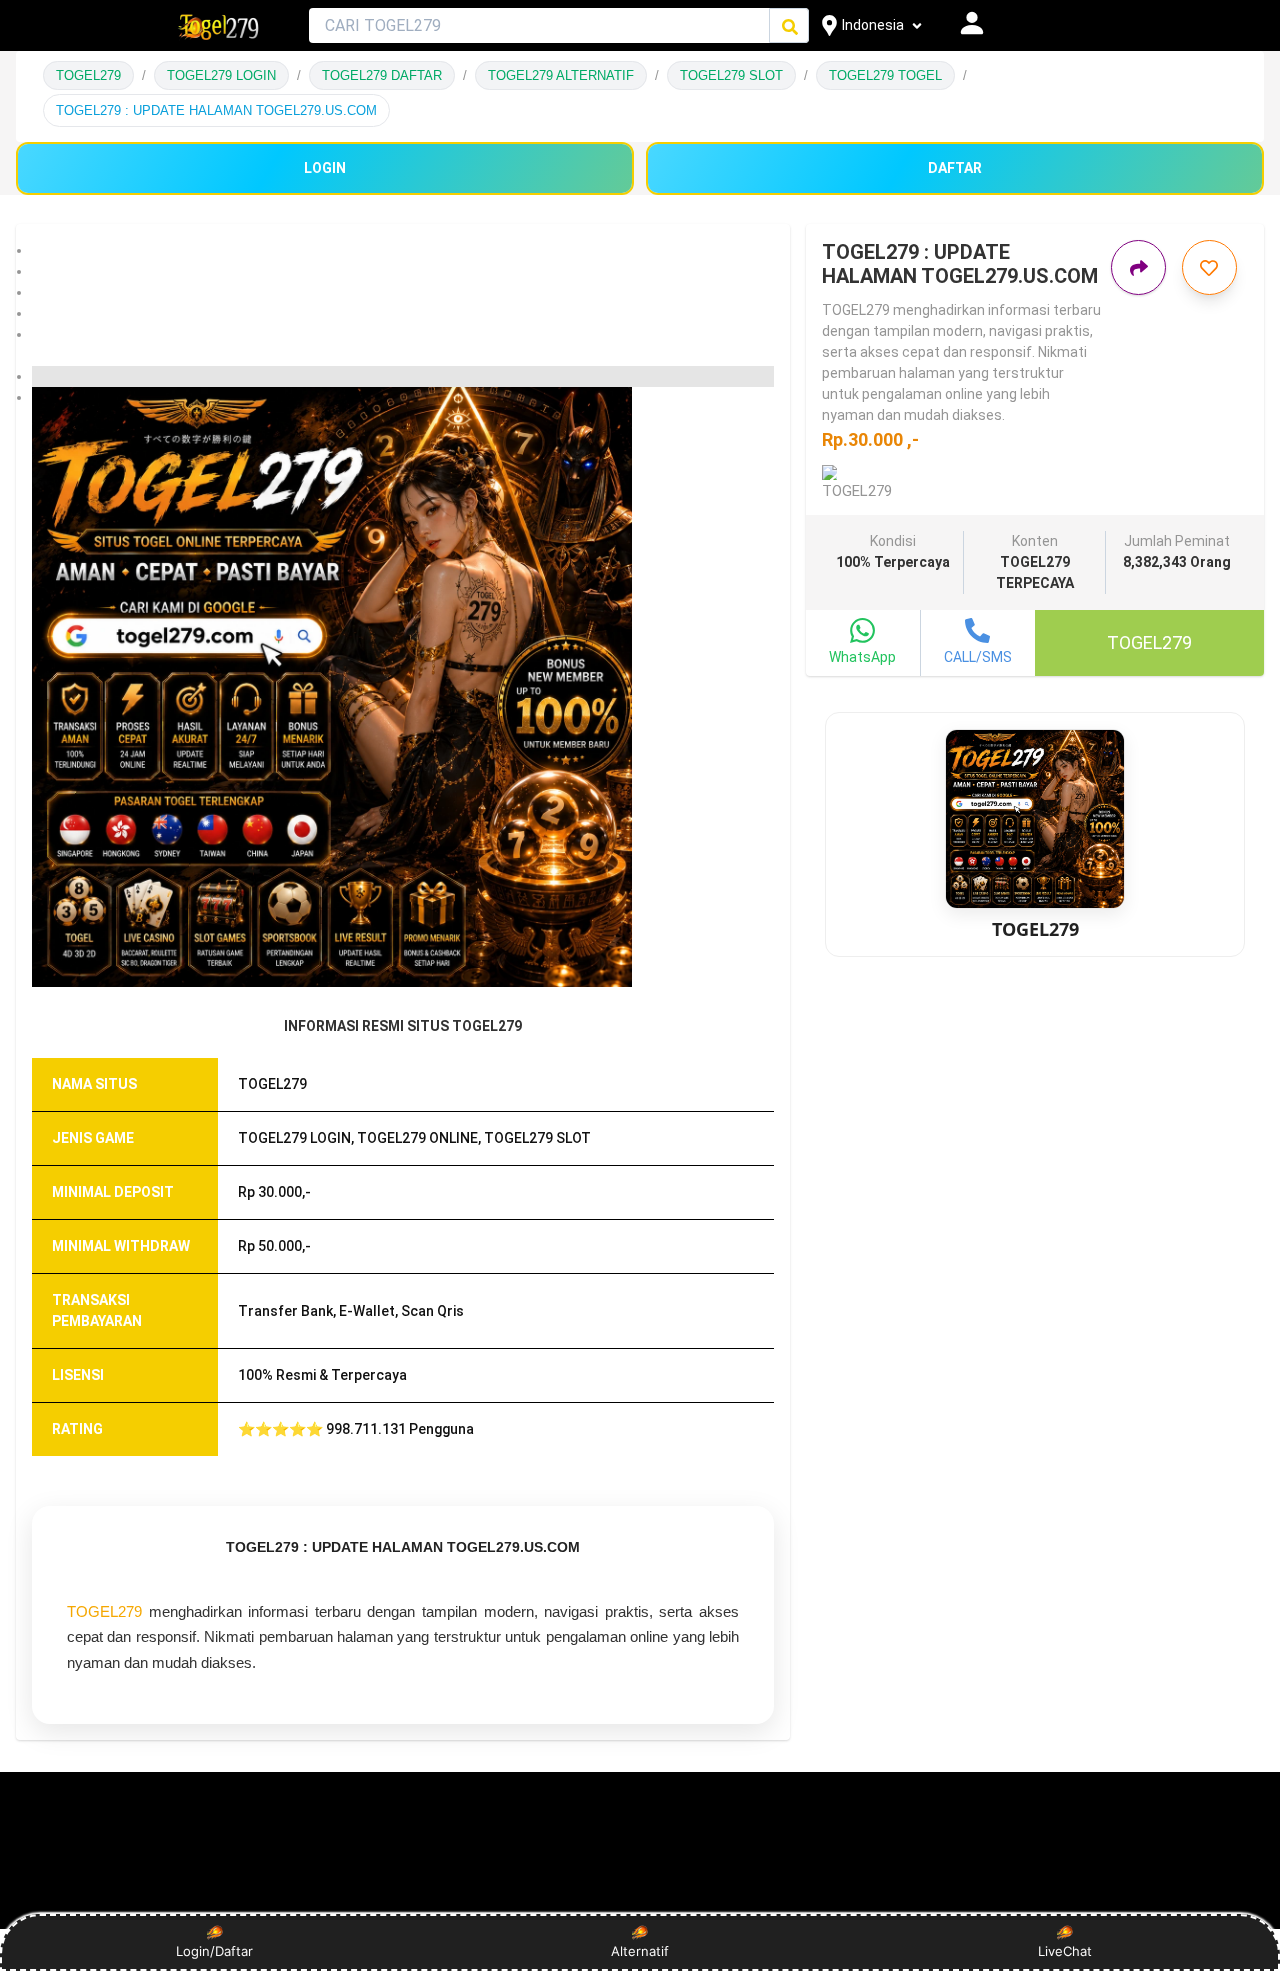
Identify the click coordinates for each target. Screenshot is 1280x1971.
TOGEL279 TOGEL (885, 75)
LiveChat (1065, 1951)
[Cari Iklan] (790, 26)
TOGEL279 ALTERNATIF (561, 75)
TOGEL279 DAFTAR (382, 75)
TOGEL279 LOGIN (221, 75)
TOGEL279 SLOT (731, 75)
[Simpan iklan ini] (1209, 267)
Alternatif (640, 1951)
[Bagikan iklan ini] (1138, 267)
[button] (403, 250)
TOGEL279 (88, 75)
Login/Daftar (214, 1951)
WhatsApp (862, 657)
